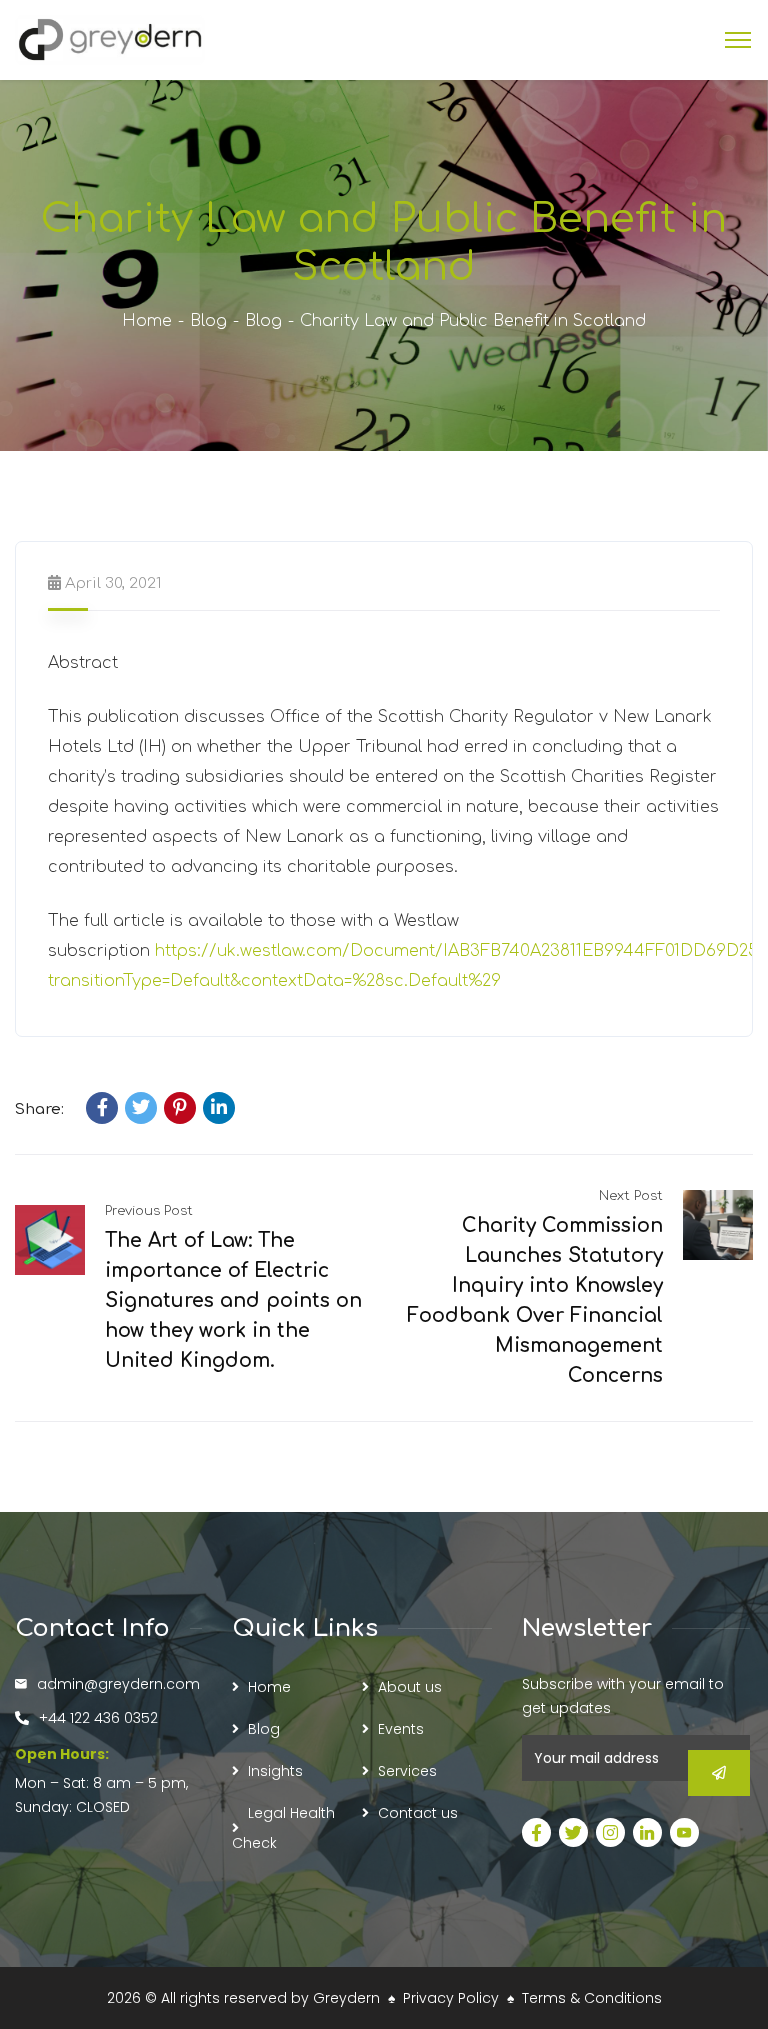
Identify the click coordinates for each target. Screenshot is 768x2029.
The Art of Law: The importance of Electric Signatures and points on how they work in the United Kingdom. (233, 1300)
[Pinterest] (180, 1108)
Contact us (418, 1813)
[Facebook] (102, 1108)
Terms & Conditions (592, 1998)
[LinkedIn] (219, 1108)
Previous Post (149, 1211)
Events (401, 1729)
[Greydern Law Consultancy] (110, 39)
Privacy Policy (451, 1998)
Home (147, 321)
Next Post (631, 1196)
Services (407, 1771)
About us (410, 1687)
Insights (275, 1771)
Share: (39, 1109)
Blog (208, 321)
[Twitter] (141, 1108)
